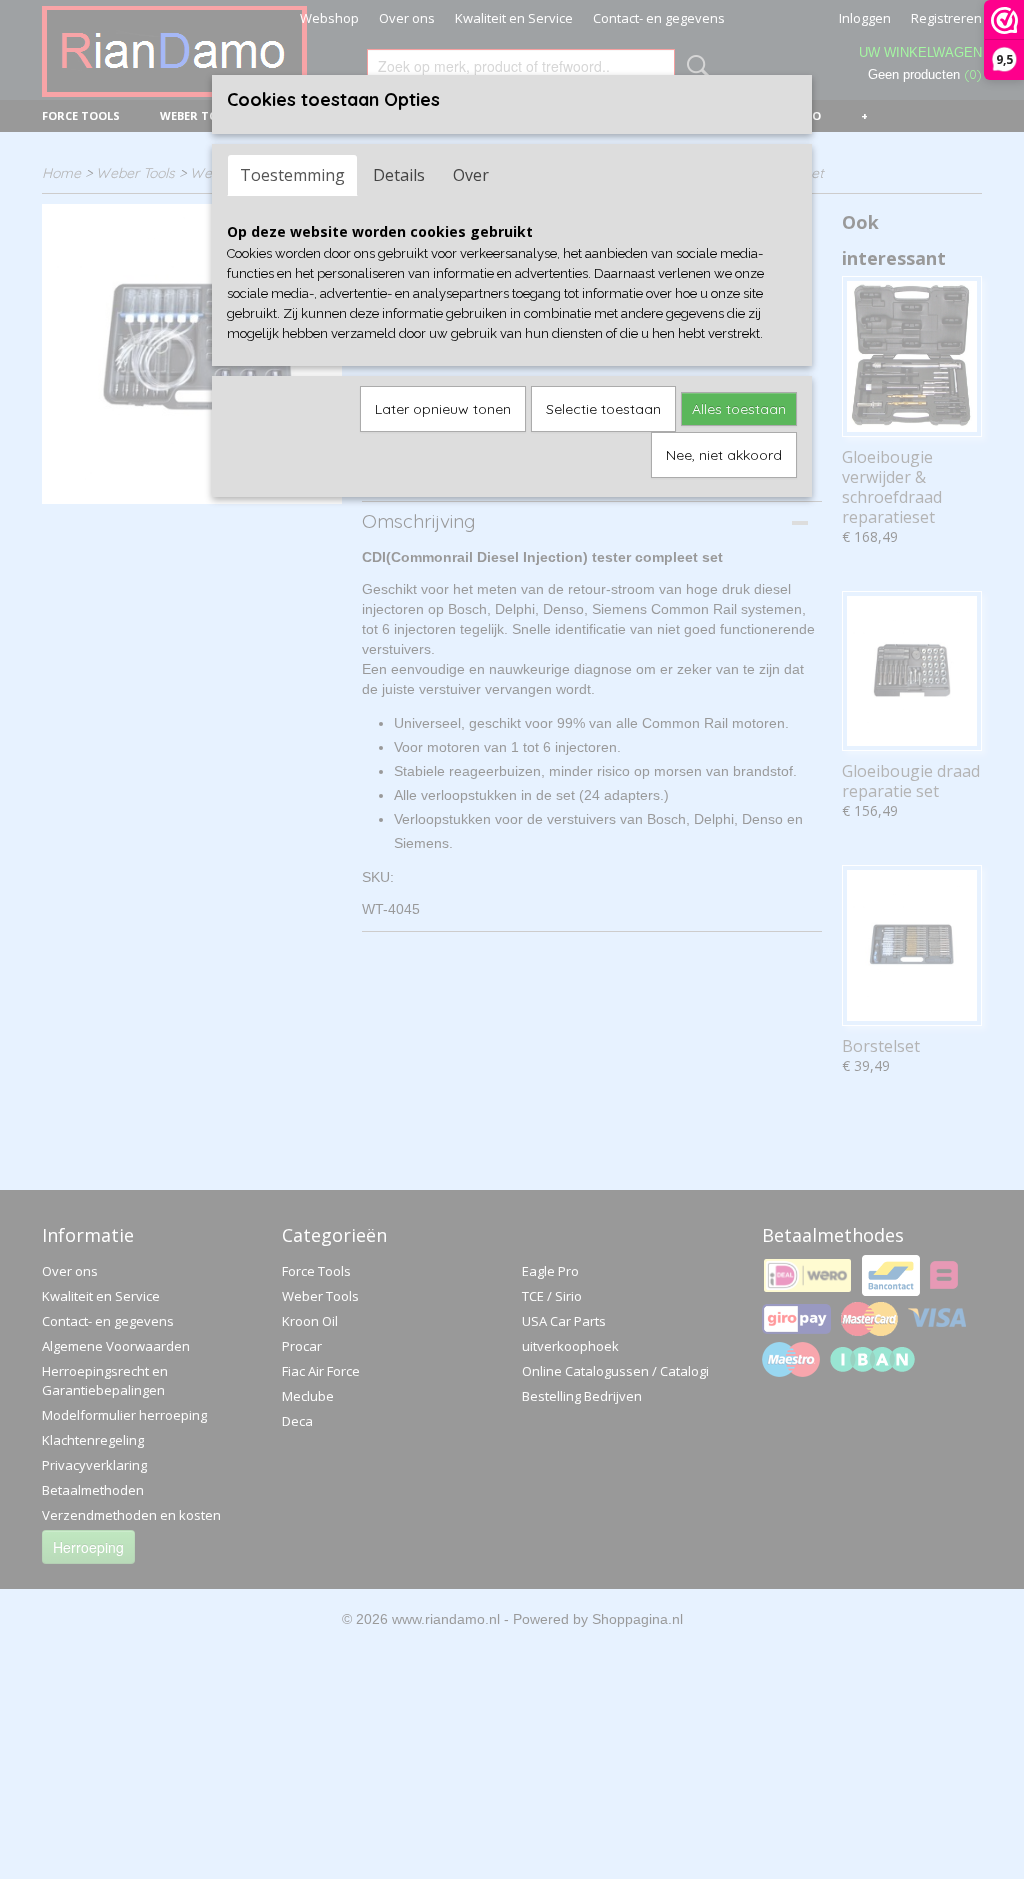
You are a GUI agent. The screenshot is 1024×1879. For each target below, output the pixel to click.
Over (471, 175)
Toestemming (292, 175)
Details (399, 175)
